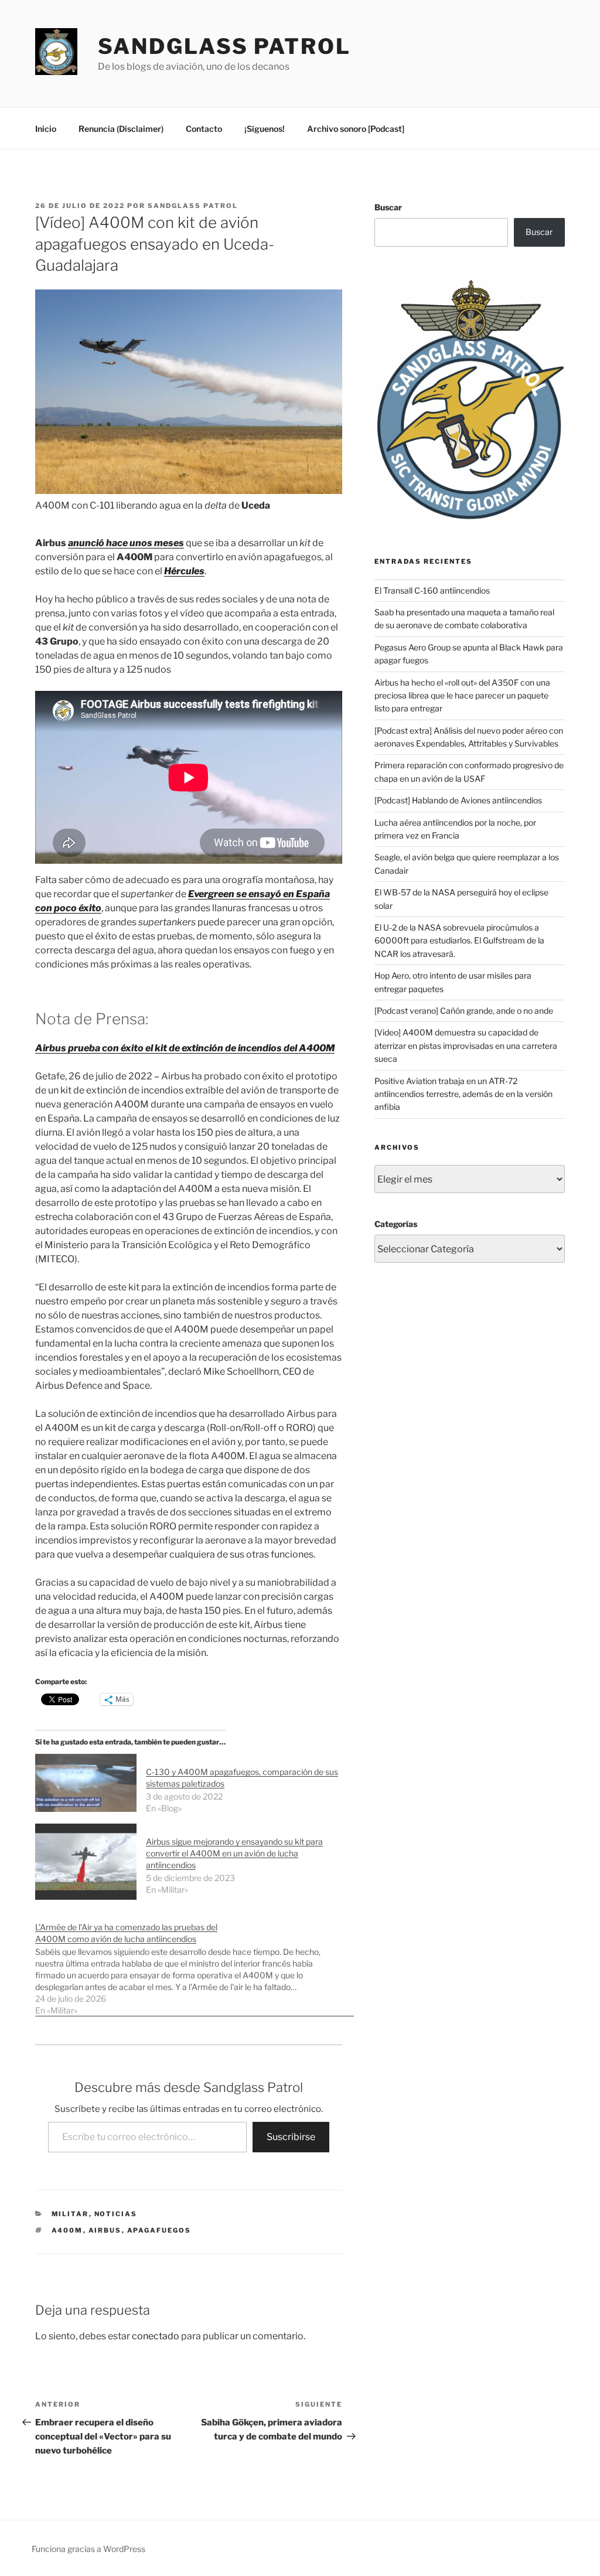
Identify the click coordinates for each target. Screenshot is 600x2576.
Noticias (116, 2214)
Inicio (46, 129)
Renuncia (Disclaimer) (121, 129)
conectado (156, 2336)
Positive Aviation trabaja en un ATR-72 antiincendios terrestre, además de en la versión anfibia (463, 1094)
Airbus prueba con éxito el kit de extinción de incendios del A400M (185, 1048)
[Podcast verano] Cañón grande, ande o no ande (464, 1011)
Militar (70, 2214)
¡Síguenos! (265, 129)
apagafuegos (159, 2230)
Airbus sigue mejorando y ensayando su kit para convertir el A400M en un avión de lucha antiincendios (234, 1853)
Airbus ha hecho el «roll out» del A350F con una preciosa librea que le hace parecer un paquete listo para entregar (462, 696)
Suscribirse (291, 2137)
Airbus (105, 2230)
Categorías (396, 1224)
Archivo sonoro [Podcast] (356, 129)
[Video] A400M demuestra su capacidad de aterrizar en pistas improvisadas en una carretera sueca (466, 1045)
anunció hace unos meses (126, 543)
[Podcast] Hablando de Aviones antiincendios (458, 800)
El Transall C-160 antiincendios (432, 590)
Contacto (204, 129)
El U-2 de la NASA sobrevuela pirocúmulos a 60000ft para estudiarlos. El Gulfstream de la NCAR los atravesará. (459, 941)
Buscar (388, 207)
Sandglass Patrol (224, 46)
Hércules (184, 571)
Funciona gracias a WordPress (88, 2549)
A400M (67, 2230)
